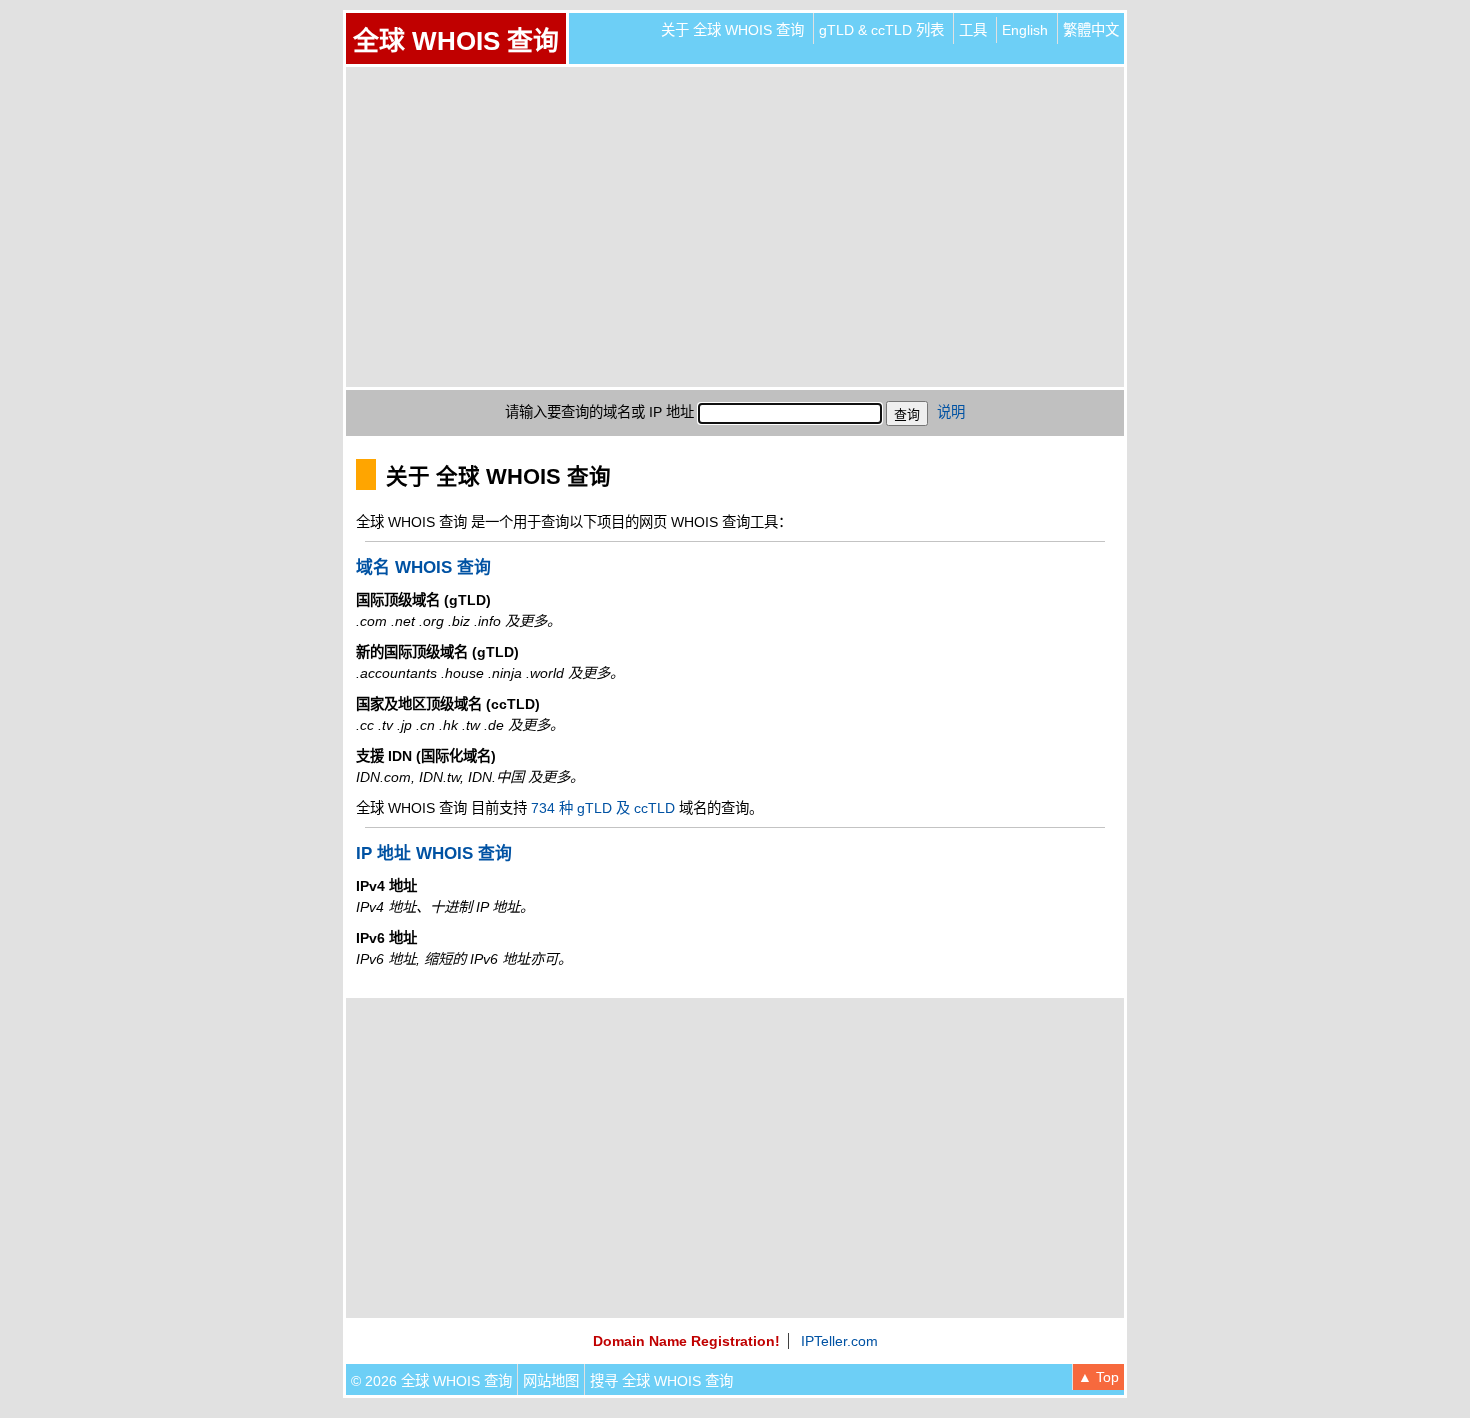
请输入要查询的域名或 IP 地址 (599, 412)
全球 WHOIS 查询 (456, 41)
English (1025, 30)
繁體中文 (1091, 30)
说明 (951, 412)
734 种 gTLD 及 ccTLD (603, 808)
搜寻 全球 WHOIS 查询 (661, 1381)
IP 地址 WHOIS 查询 (434, 853)
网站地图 (551, 1381)
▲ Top (1098, 1377)
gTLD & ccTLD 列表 (881, 30)
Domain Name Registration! (686, 1341)
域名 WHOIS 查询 (423, 567)
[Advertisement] (735, 227)
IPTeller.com (839, 1341)
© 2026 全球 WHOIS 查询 (431, 1381)
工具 (973, 30)
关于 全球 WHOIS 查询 (732, 30)
